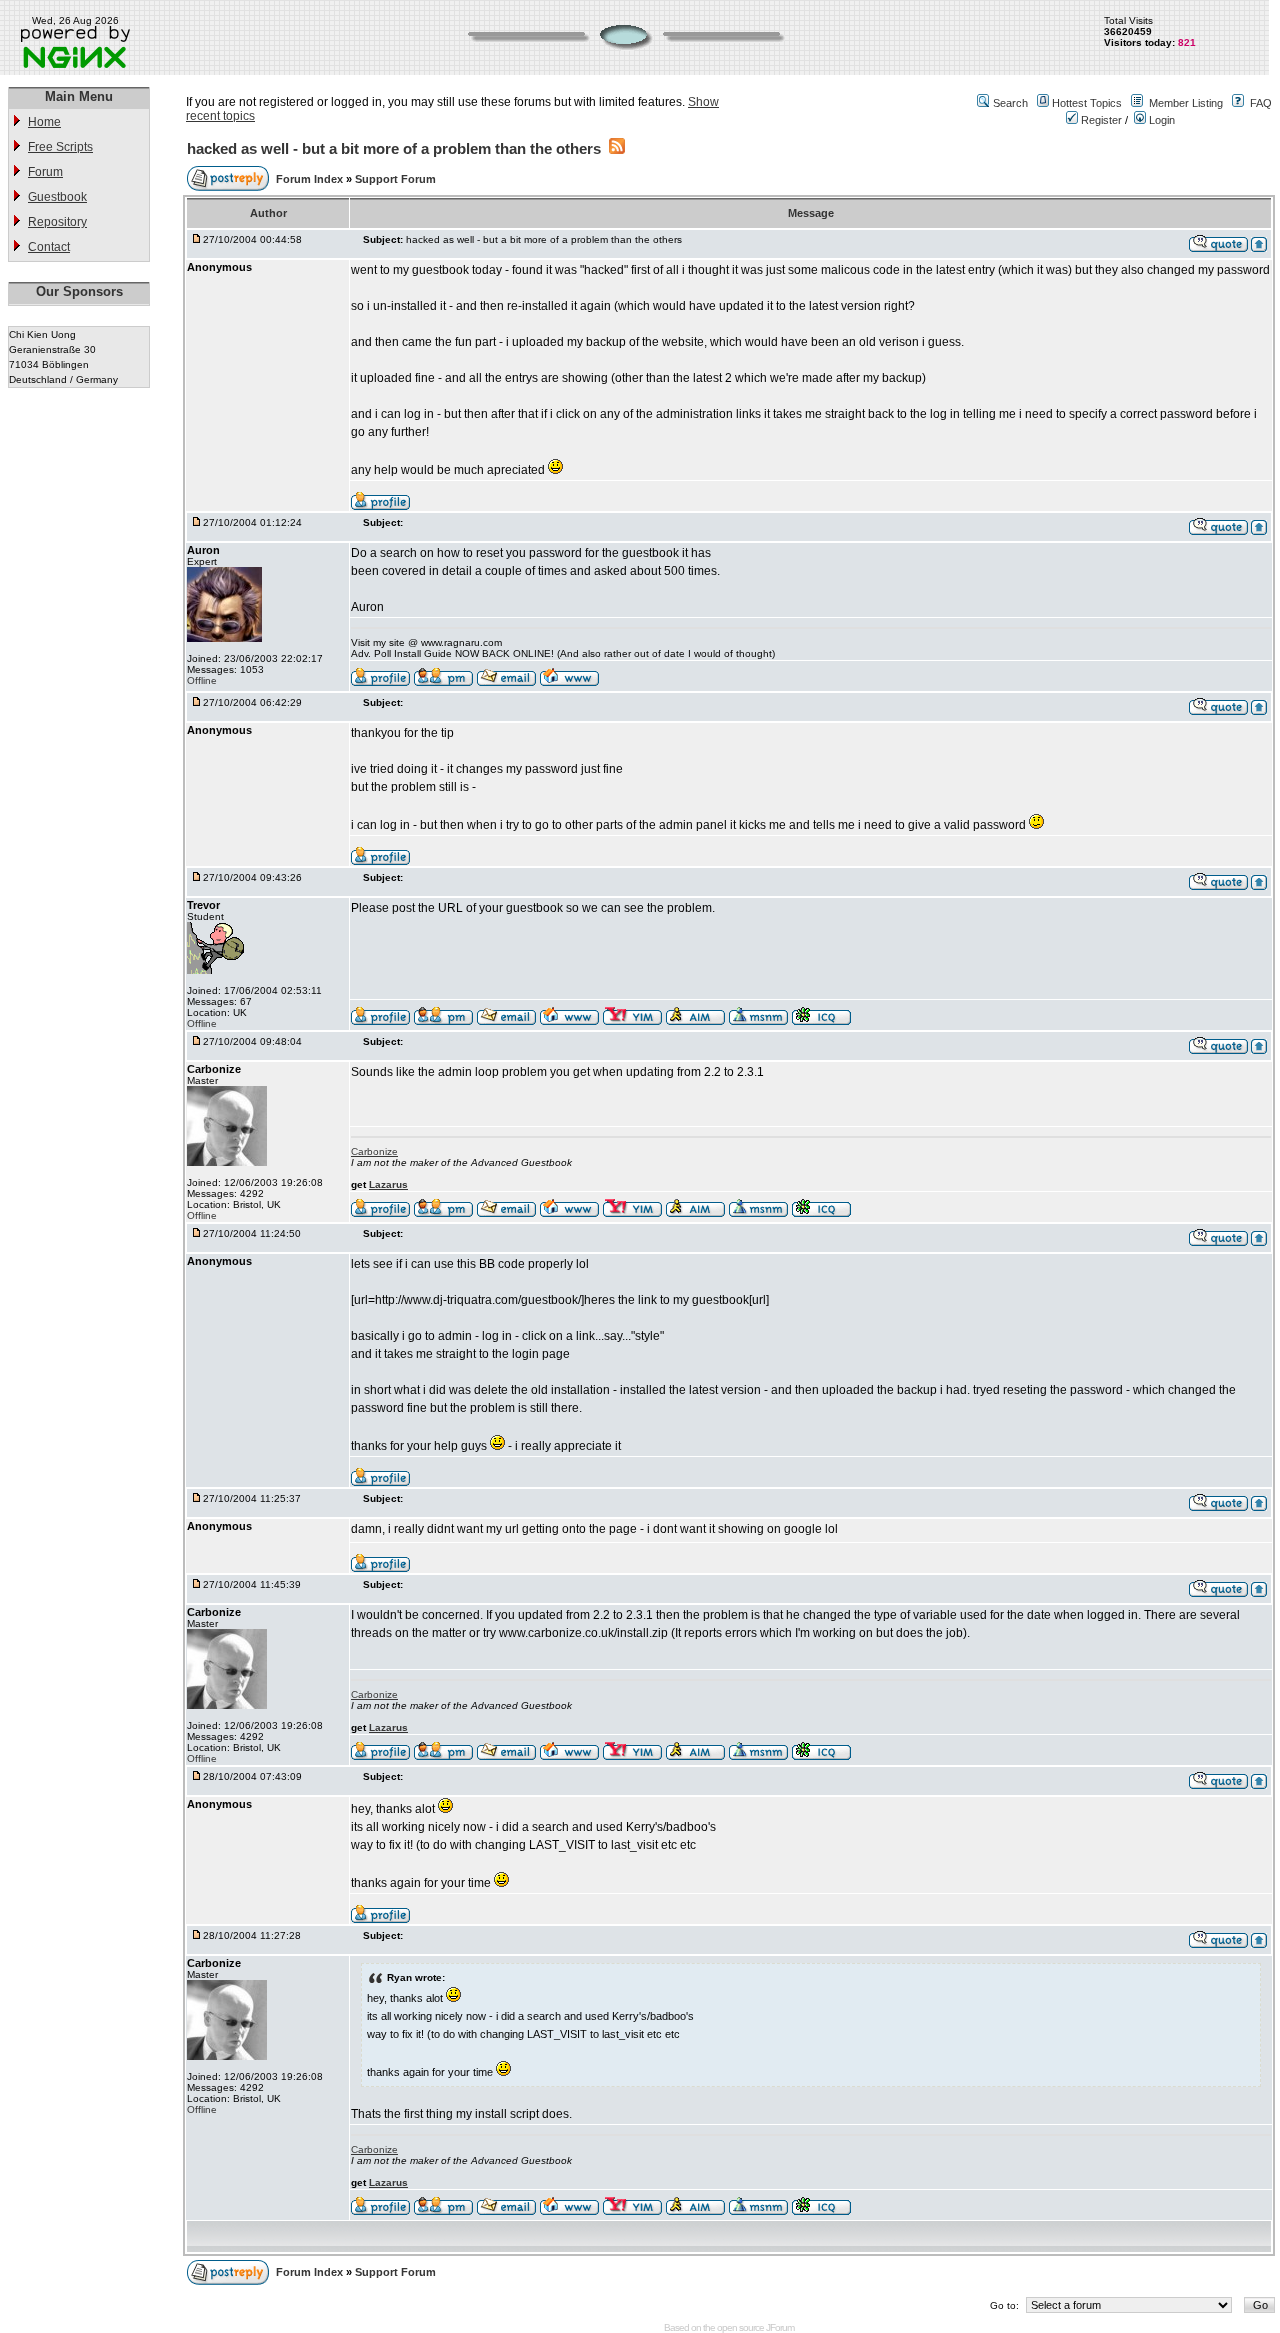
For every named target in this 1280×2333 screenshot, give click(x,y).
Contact (49, 247)
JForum (780, 2327)
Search (1010, 103)
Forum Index (311, 179)
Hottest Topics (1087, 103)
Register (1100, 120)
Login (1160, 120)
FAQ (1261, 103)
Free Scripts (60, 147)
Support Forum (395, 179)
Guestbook (57, 197)
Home (44, 122)
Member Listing (1186, 103)
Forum (45, 172)
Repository (57, 222)
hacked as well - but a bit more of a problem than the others (394, 148)
